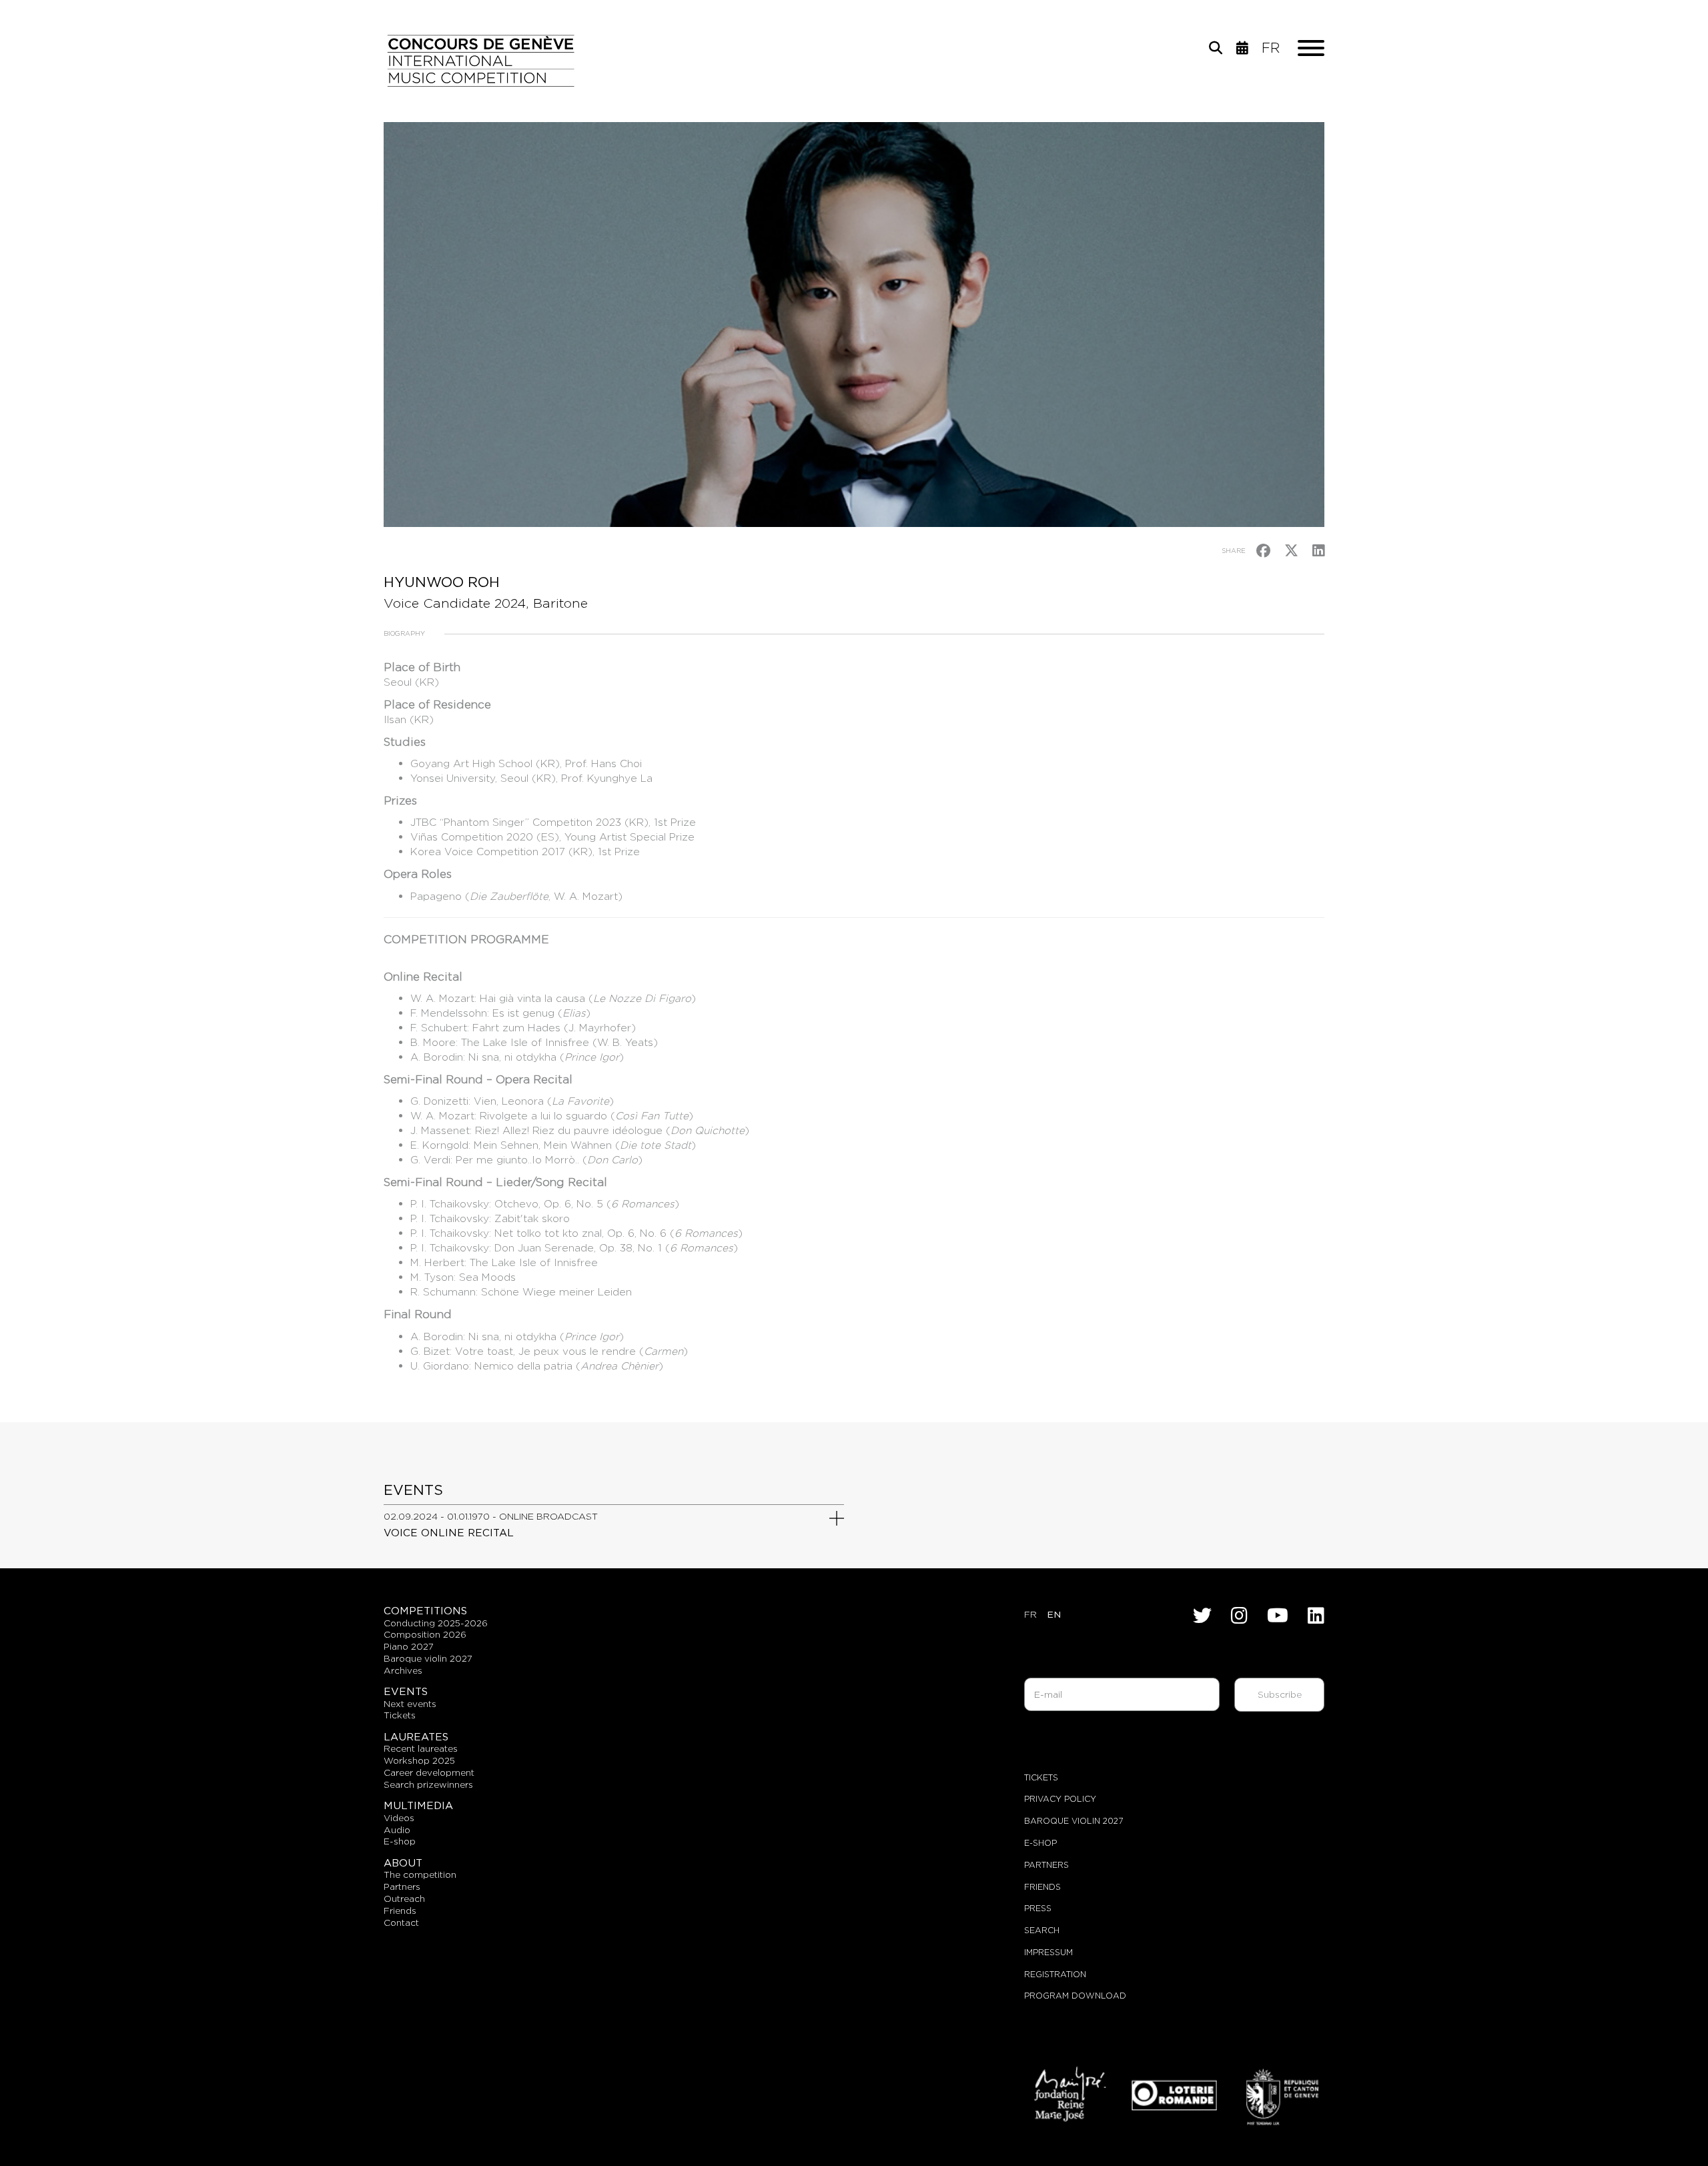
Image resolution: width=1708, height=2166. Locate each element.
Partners (1046, 1865)
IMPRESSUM (1048, 1952)
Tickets (1041, 1777)
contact (401, 1923)
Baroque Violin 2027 (1074, 1821)
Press (1038, 1908)
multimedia (418, 1805)
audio (397, 1830)
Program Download (1075, 1996)
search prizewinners (428, 1784)
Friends (1042, 1887)
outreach (404, 1899)
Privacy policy (1060, 1799)
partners (402, 1886)
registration (1055, 1974)
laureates (416, 1737)
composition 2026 (425, 1634)
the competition (420, 1874)
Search (1042, 1930)
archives (403, 1670)
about (403, 1863)
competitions (425, 1611)
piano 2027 (409, 1646)
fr (1271, 48)
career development (429, 1772)
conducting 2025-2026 (436, 1623)
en (1054, 1614)
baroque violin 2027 (428, 1658)
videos (399, 1818)
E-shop (400, 1841)
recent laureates (421, 1748)
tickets (400, 1715)
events (406, 1691)
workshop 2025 (419, 1760)
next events (410, 1704)
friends (400, 1911)
